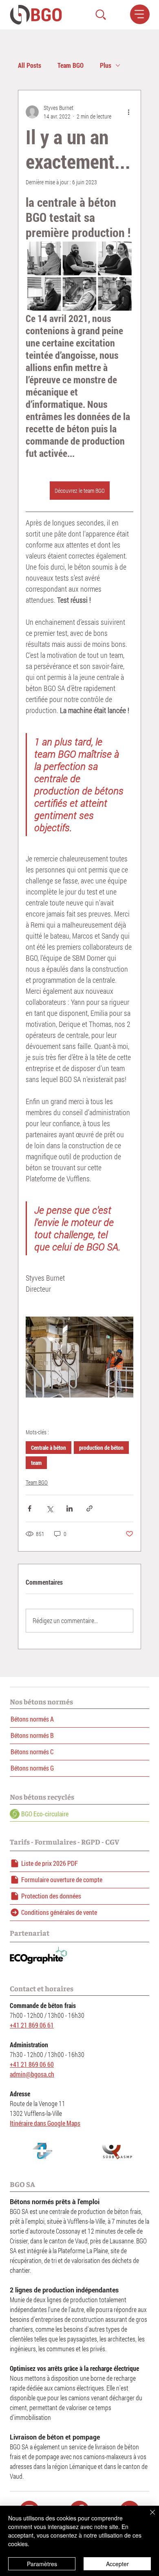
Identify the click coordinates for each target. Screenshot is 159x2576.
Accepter (117, 2564)
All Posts (30, 65)
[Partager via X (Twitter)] (50, 1508)
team (36, 1463)
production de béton (101, 1448)
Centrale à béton (49, 1448)
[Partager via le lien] (89, 1508)
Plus (106, 65)
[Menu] (140, 14)
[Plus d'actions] (128, 112)
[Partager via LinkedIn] (70, 1508)
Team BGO (71, 65)
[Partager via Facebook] (30, 1508)
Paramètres (42, 2564)
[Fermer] (148, 2517)
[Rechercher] (101, 15)
